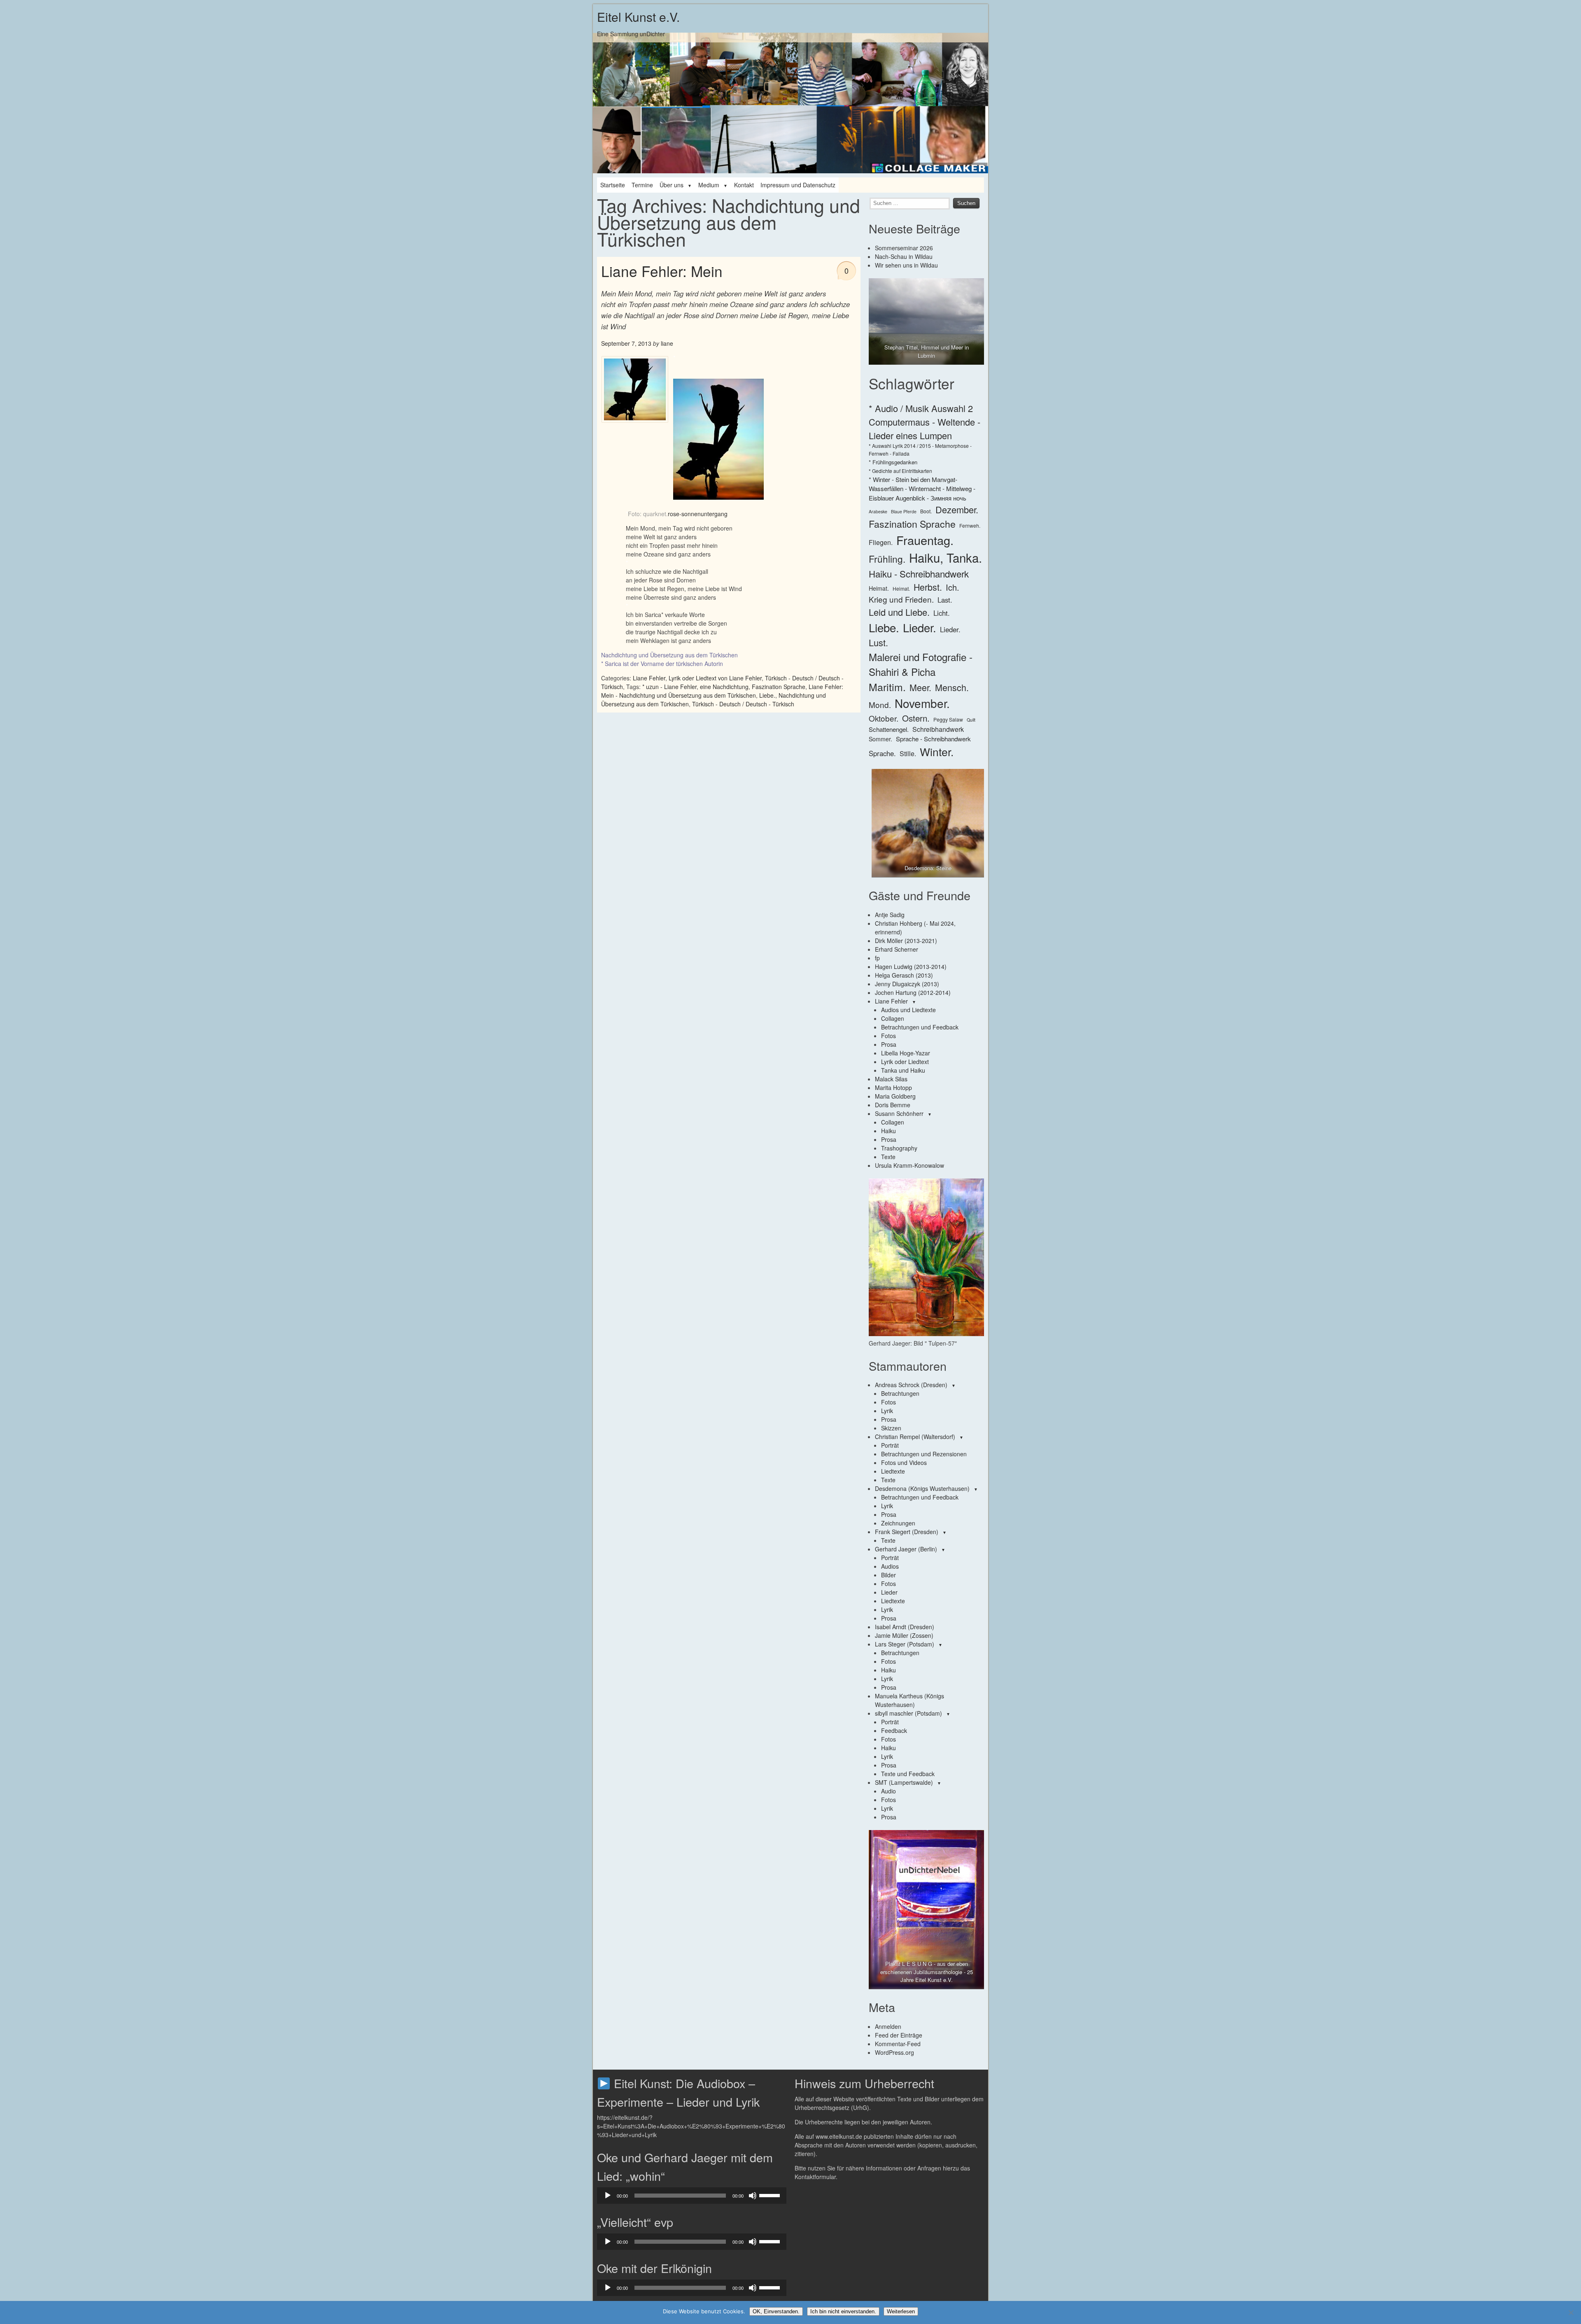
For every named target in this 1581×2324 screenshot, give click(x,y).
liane (667, 343)
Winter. (937, 752)
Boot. (926, 511)
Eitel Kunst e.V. (638, 17)
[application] (692, 2196)
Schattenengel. (889, 729)
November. (922, 703)
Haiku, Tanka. (946, 557)
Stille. (908, 753)
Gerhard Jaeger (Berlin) (906, 1549)
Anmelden (888, 2026)
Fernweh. (970, 525)
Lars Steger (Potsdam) (905, 1644)
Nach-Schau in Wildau (904, 256)
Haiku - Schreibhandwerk (919, 573)
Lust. (878, 642)
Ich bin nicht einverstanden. (843, 2311)
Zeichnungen (898, 1523)
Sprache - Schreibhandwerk (933, 739)
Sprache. (882, 753)
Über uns (672, 185)
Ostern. (916, 718)
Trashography (899, 1148)
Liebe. (767, 695)
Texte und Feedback (908, 1774)
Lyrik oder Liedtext (905, 1062)
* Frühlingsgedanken (893, 462)
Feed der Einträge (899, 2035)
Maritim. (887, 687)
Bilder (888, 1575)
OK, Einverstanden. (776, 2311)
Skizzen (891, 1428)
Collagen (893, 1018)
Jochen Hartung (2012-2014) (913, 992)
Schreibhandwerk (938, 729)
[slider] (771, 2195)
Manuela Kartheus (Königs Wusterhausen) (909, 1700)
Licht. (942, 613)
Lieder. (920, 627)
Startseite (613, 185)
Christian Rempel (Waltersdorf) (915, 1437)
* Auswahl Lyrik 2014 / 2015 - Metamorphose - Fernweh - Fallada (920, 449)
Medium (709, 185)
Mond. (880, 704)
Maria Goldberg (895, 1096)
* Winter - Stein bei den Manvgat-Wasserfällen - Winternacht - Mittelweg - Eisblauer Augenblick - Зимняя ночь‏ (922, 489)
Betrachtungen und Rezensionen (924, 1454)
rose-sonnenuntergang (698, 514)
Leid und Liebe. (899, 612)
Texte (888, 1157)
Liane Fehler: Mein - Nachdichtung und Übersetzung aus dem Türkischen (722, 691)
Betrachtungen (900, 1393)
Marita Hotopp (893, 1087)
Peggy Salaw (948, 719)
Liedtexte (893, 1471)
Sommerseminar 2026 (904, 248)
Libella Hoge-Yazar (906, 1053)
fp (877, 958)
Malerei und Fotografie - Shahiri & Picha (921, 664)
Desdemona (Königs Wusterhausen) (922, 1488)
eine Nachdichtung (724, 687)
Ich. (953, 587)
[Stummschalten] (753, 2196)
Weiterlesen (901, 2311)
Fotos (888, 1036)
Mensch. (952, 687)
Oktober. (884, 718)
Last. (945, 600)
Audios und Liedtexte (908, 1010)
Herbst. (928, 587)
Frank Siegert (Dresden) (907, 1532)
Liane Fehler (649, 678)
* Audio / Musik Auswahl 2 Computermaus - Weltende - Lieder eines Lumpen (925, 422)
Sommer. (880, 739)
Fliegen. (881, 542)
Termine (642, 185)
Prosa (889, 1044)
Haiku (888, 1131)
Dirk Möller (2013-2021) (906, 941)
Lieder (889, 1592)
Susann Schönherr (899, 1113)
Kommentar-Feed (898, 2044)
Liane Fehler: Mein (662, 271)
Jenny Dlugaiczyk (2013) (907, 984)
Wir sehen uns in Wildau (906, 265)
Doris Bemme (893, 1105)
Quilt (971, 720)
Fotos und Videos (904, 1462)
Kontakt (744, 185)
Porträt (890, 1445)
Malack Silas (891, 1079)
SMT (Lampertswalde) (904, 1782)
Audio (888, 1791)
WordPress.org (894, 2052)
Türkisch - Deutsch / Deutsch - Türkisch (743, 704)
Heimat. (879, 588)
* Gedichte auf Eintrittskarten (900, 471)
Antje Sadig (890, 915)
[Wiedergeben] (608, 2196)
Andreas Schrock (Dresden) (911, 1385)
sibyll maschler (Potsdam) (908, 1713)
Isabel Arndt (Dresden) (905, 1627)
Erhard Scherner (897, 949)
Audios (890, 1566)
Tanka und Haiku (903, 1070)
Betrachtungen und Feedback (920, 1027)
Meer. (920, 687)
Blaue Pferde (904, 511)
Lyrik (887, 1411)
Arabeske (878, 511)
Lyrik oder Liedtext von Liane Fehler (715, 678)
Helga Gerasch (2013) (904, 975)
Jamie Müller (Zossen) (904, 1635)
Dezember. (957, 509)
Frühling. (887, 559)
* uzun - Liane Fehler (669, 687)
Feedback (894, 1730)
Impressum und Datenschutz (798, 185)
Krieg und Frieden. (901, 599)
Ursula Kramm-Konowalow (909, 1165)
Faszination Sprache (779, 687)
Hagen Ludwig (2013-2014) (911, 966)
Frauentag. (925, 540)
